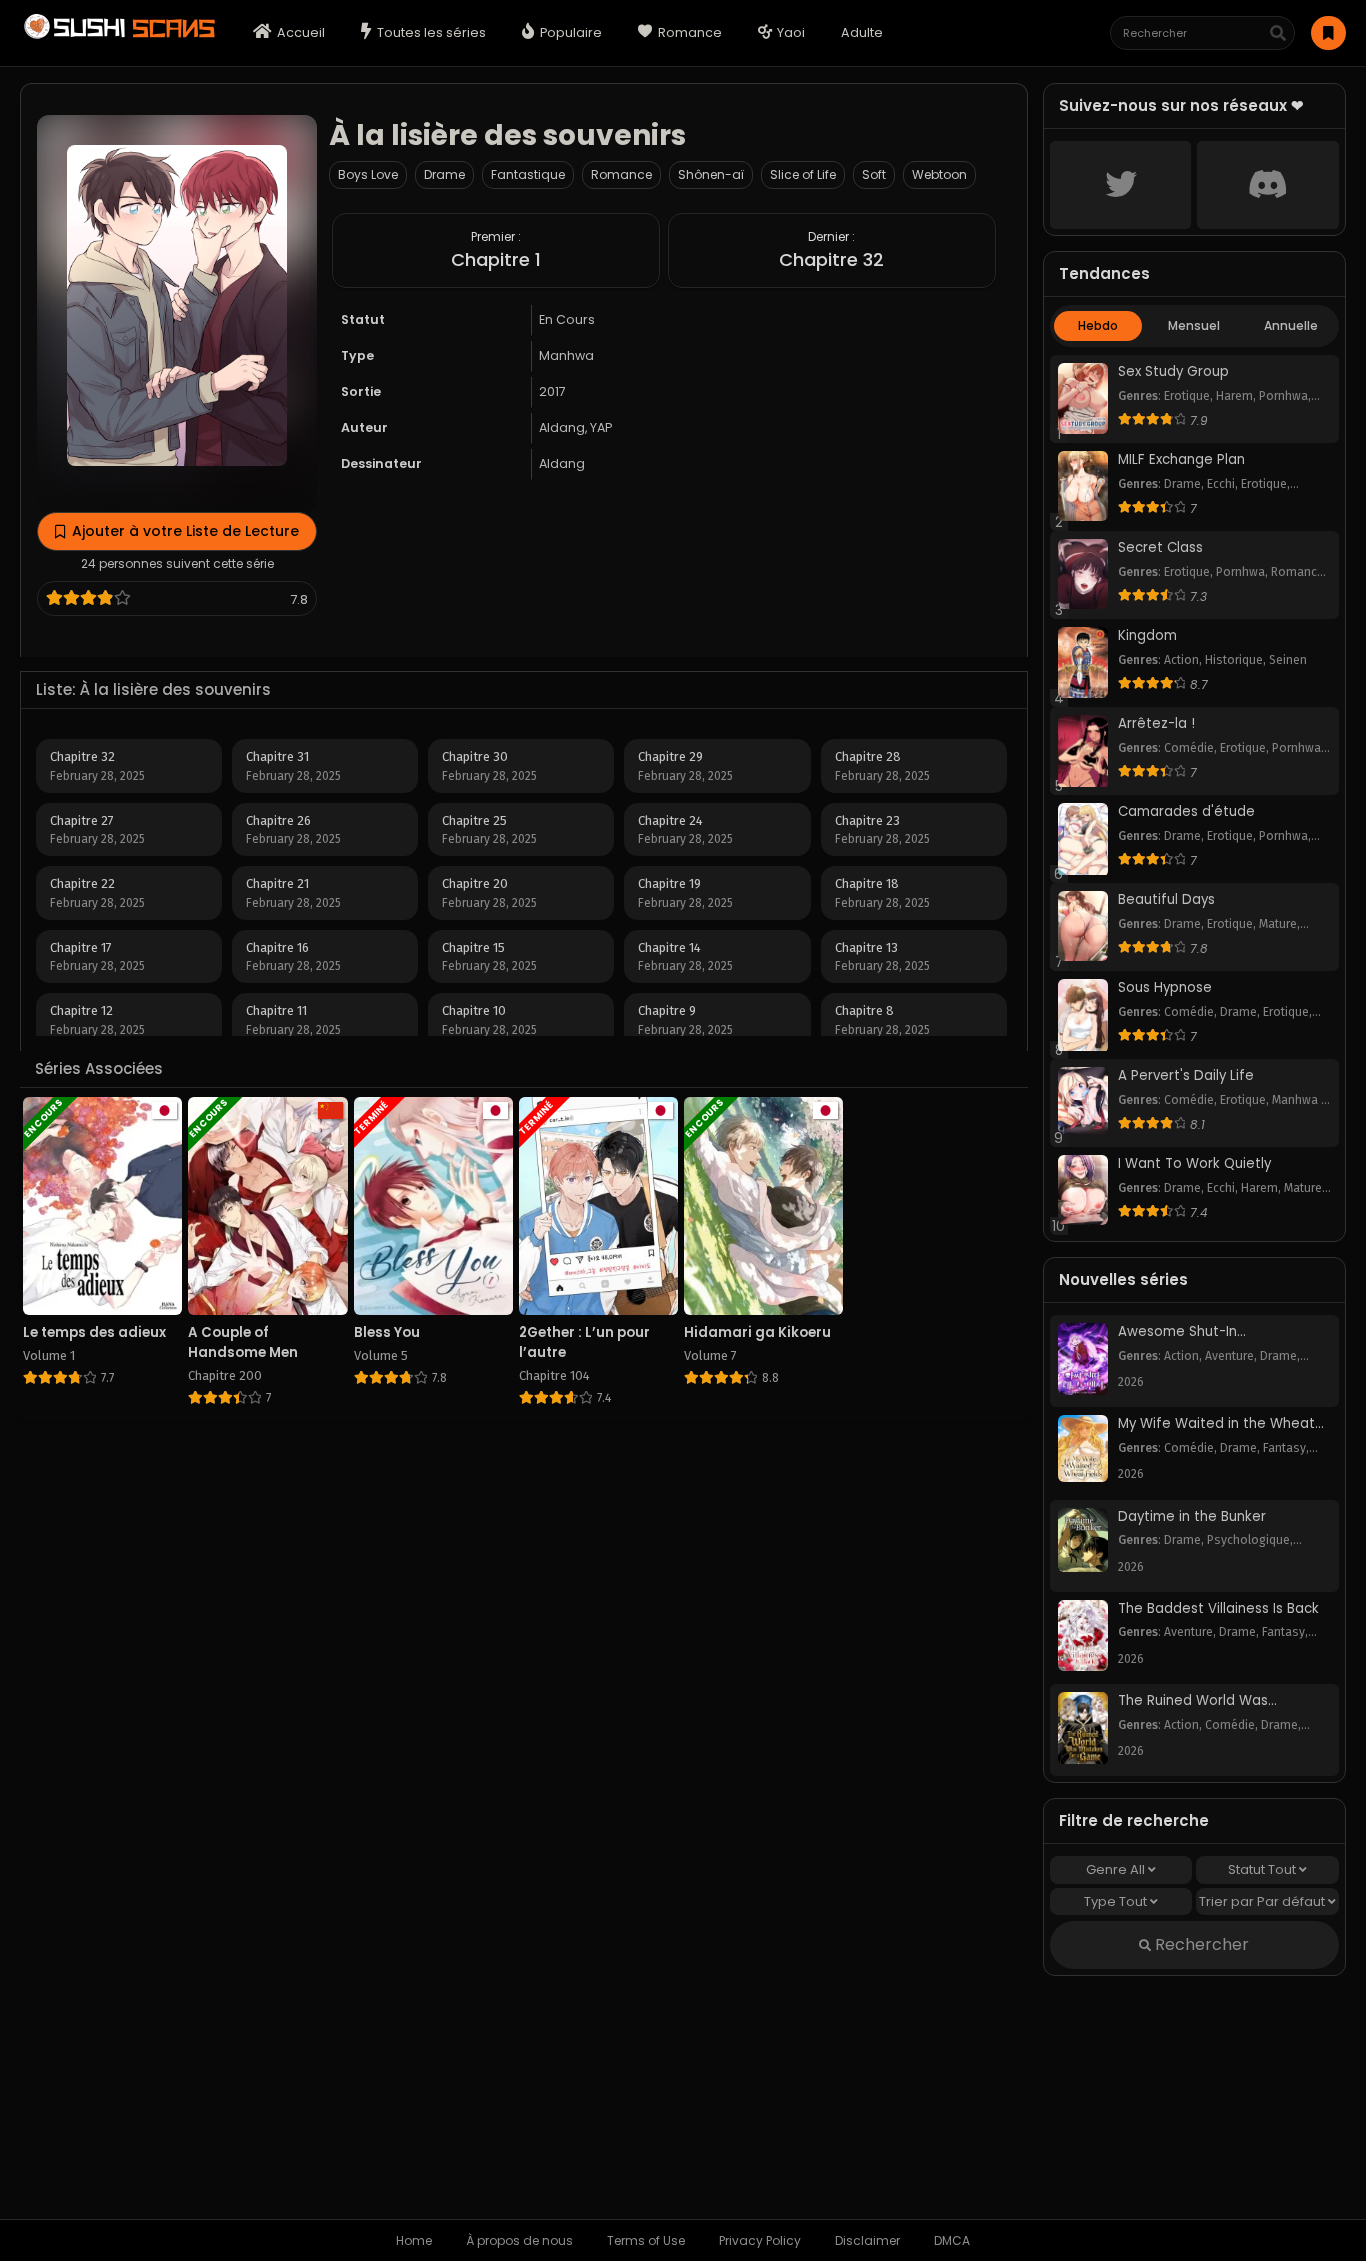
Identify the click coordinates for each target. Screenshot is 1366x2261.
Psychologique (1248, 1540)
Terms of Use (646, 2240)
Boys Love (368, 174)
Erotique (1187, 396)
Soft (874, 174)
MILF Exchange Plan (1181, 460)
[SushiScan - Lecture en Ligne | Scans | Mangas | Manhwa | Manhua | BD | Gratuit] (117, 37)
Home (414, 2240)
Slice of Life (803, 174)
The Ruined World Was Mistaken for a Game (1193, 1701)
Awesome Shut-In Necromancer (1177, 1332)
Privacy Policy (760, 2240)
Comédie (1189, 748)
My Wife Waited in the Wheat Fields (1216, 1424)
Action (1181, 660)
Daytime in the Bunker (1192, 1517)
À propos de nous (519, 2240)
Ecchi (1221, 484)
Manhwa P (1299, 1100)
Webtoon (939, 174)
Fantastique (528, 174)
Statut (1262, 1869)
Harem (1234, 396)
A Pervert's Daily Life (1186, 1076)
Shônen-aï (711, 174)
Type (1115, 1901)
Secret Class (1160, 548)
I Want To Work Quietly (1194, 1164)
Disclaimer (867, 2240)
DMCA (952, 2240)
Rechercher (1200, 1944)
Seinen (1288, 660)
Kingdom (1147, 636)
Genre (1115, 1869)
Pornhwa (1283, 396)
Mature (1278, 924)
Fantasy (1284, 1448)
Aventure (1229, 1356)
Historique (1234, 660)
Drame (444, 174)
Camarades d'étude (1186, 812)
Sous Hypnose (1165, 988)
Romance (621, 174)
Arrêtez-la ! (1156, 724)
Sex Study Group (1173, 372)
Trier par (1262, 1901)
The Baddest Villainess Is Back (1218, 1609)
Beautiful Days (1166, 900)
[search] (1278, 34)
